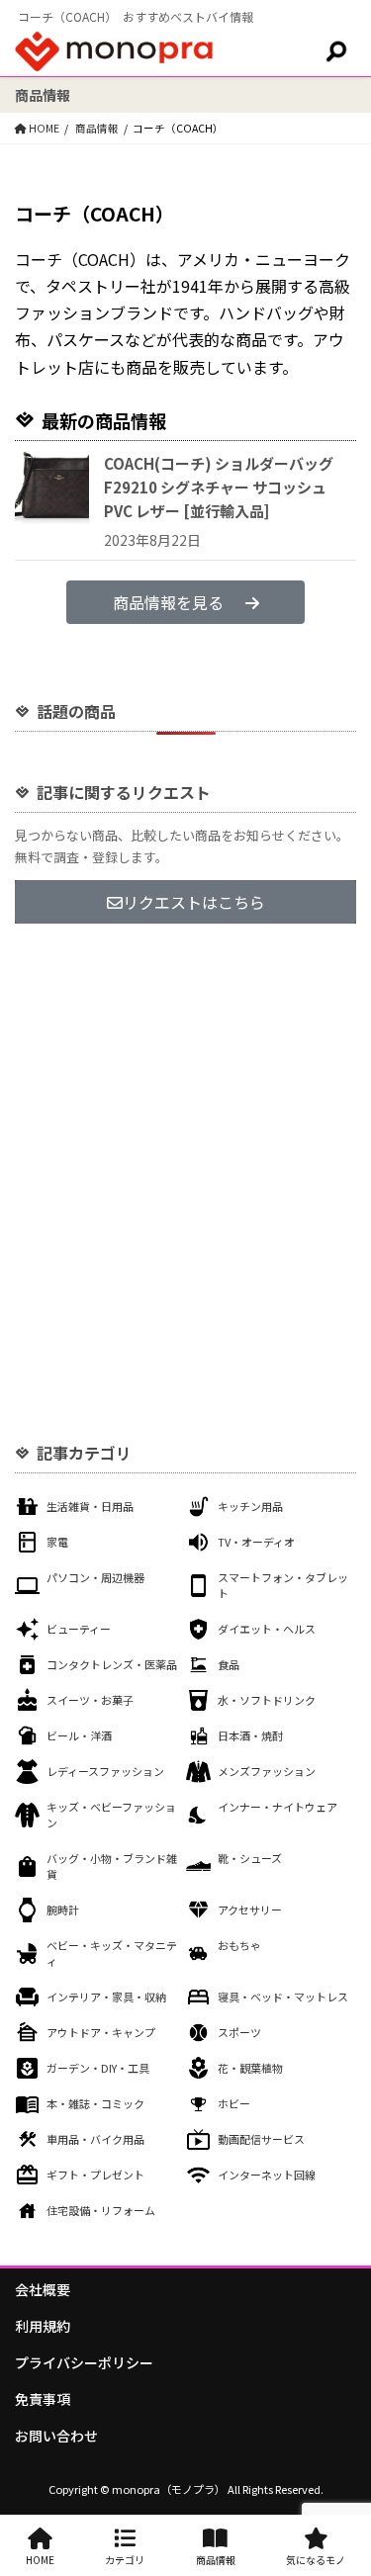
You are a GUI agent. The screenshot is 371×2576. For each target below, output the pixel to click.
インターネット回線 (267, 2175)
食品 (229, 1664)
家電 (57, 1542)
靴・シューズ (250, 1858)
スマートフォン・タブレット (283, 1585)
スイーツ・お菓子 (90, 1700)
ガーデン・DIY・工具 (98, 2068)
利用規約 (43, 2326)
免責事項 (43, 2399)
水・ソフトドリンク (267, 1700)
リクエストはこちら (194, 902)
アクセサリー (250, 1910)
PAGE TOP (343, 2480)
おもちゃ (239, 1945)
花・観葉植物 (250, 2068)
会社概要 (43, 2289)
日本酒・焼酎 (250, 1735)
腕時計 (63, 1910)
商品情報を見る (168, 602)
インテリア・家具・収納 (106, 1997)
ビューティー (79, 1629)
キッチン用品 (250, 1506)
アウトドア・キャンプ (101, 2032)
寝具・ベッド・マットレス (283, 1997)
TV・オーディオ (256, 1542)
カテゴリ (125, 2560)
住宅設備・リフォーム (101, 2210)
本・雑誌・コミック (95, 2103)
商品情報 (216, 2560)
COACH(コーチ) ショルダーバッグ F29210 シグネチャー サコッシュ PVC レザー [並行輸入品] (219, 487)
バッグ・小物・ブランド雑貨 (112, 1866)
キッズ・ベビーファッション (111, 1815)
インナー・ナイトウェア (278, 1807)
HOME (40, 2560)
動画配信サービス (261, 2139)
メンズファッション (267, 1771)
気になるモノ (316, 2560)
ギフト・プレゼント (95, 2175)
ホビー (234, 2103)
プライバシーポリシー (84, 2362)
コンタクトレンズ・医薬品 (112, 1664)
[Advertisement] (185, 1147)
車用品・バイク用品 (95, 2139)
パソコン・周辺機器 (95, 1577)
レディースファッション (105, 1771)
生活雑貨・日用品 (90, 1506)
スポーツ (239, 2032)
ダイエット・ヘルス (267, 1629)
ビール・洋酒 (79, 1735)
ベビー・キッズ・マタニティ (112, 1953)
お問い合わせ (56, 2436)
